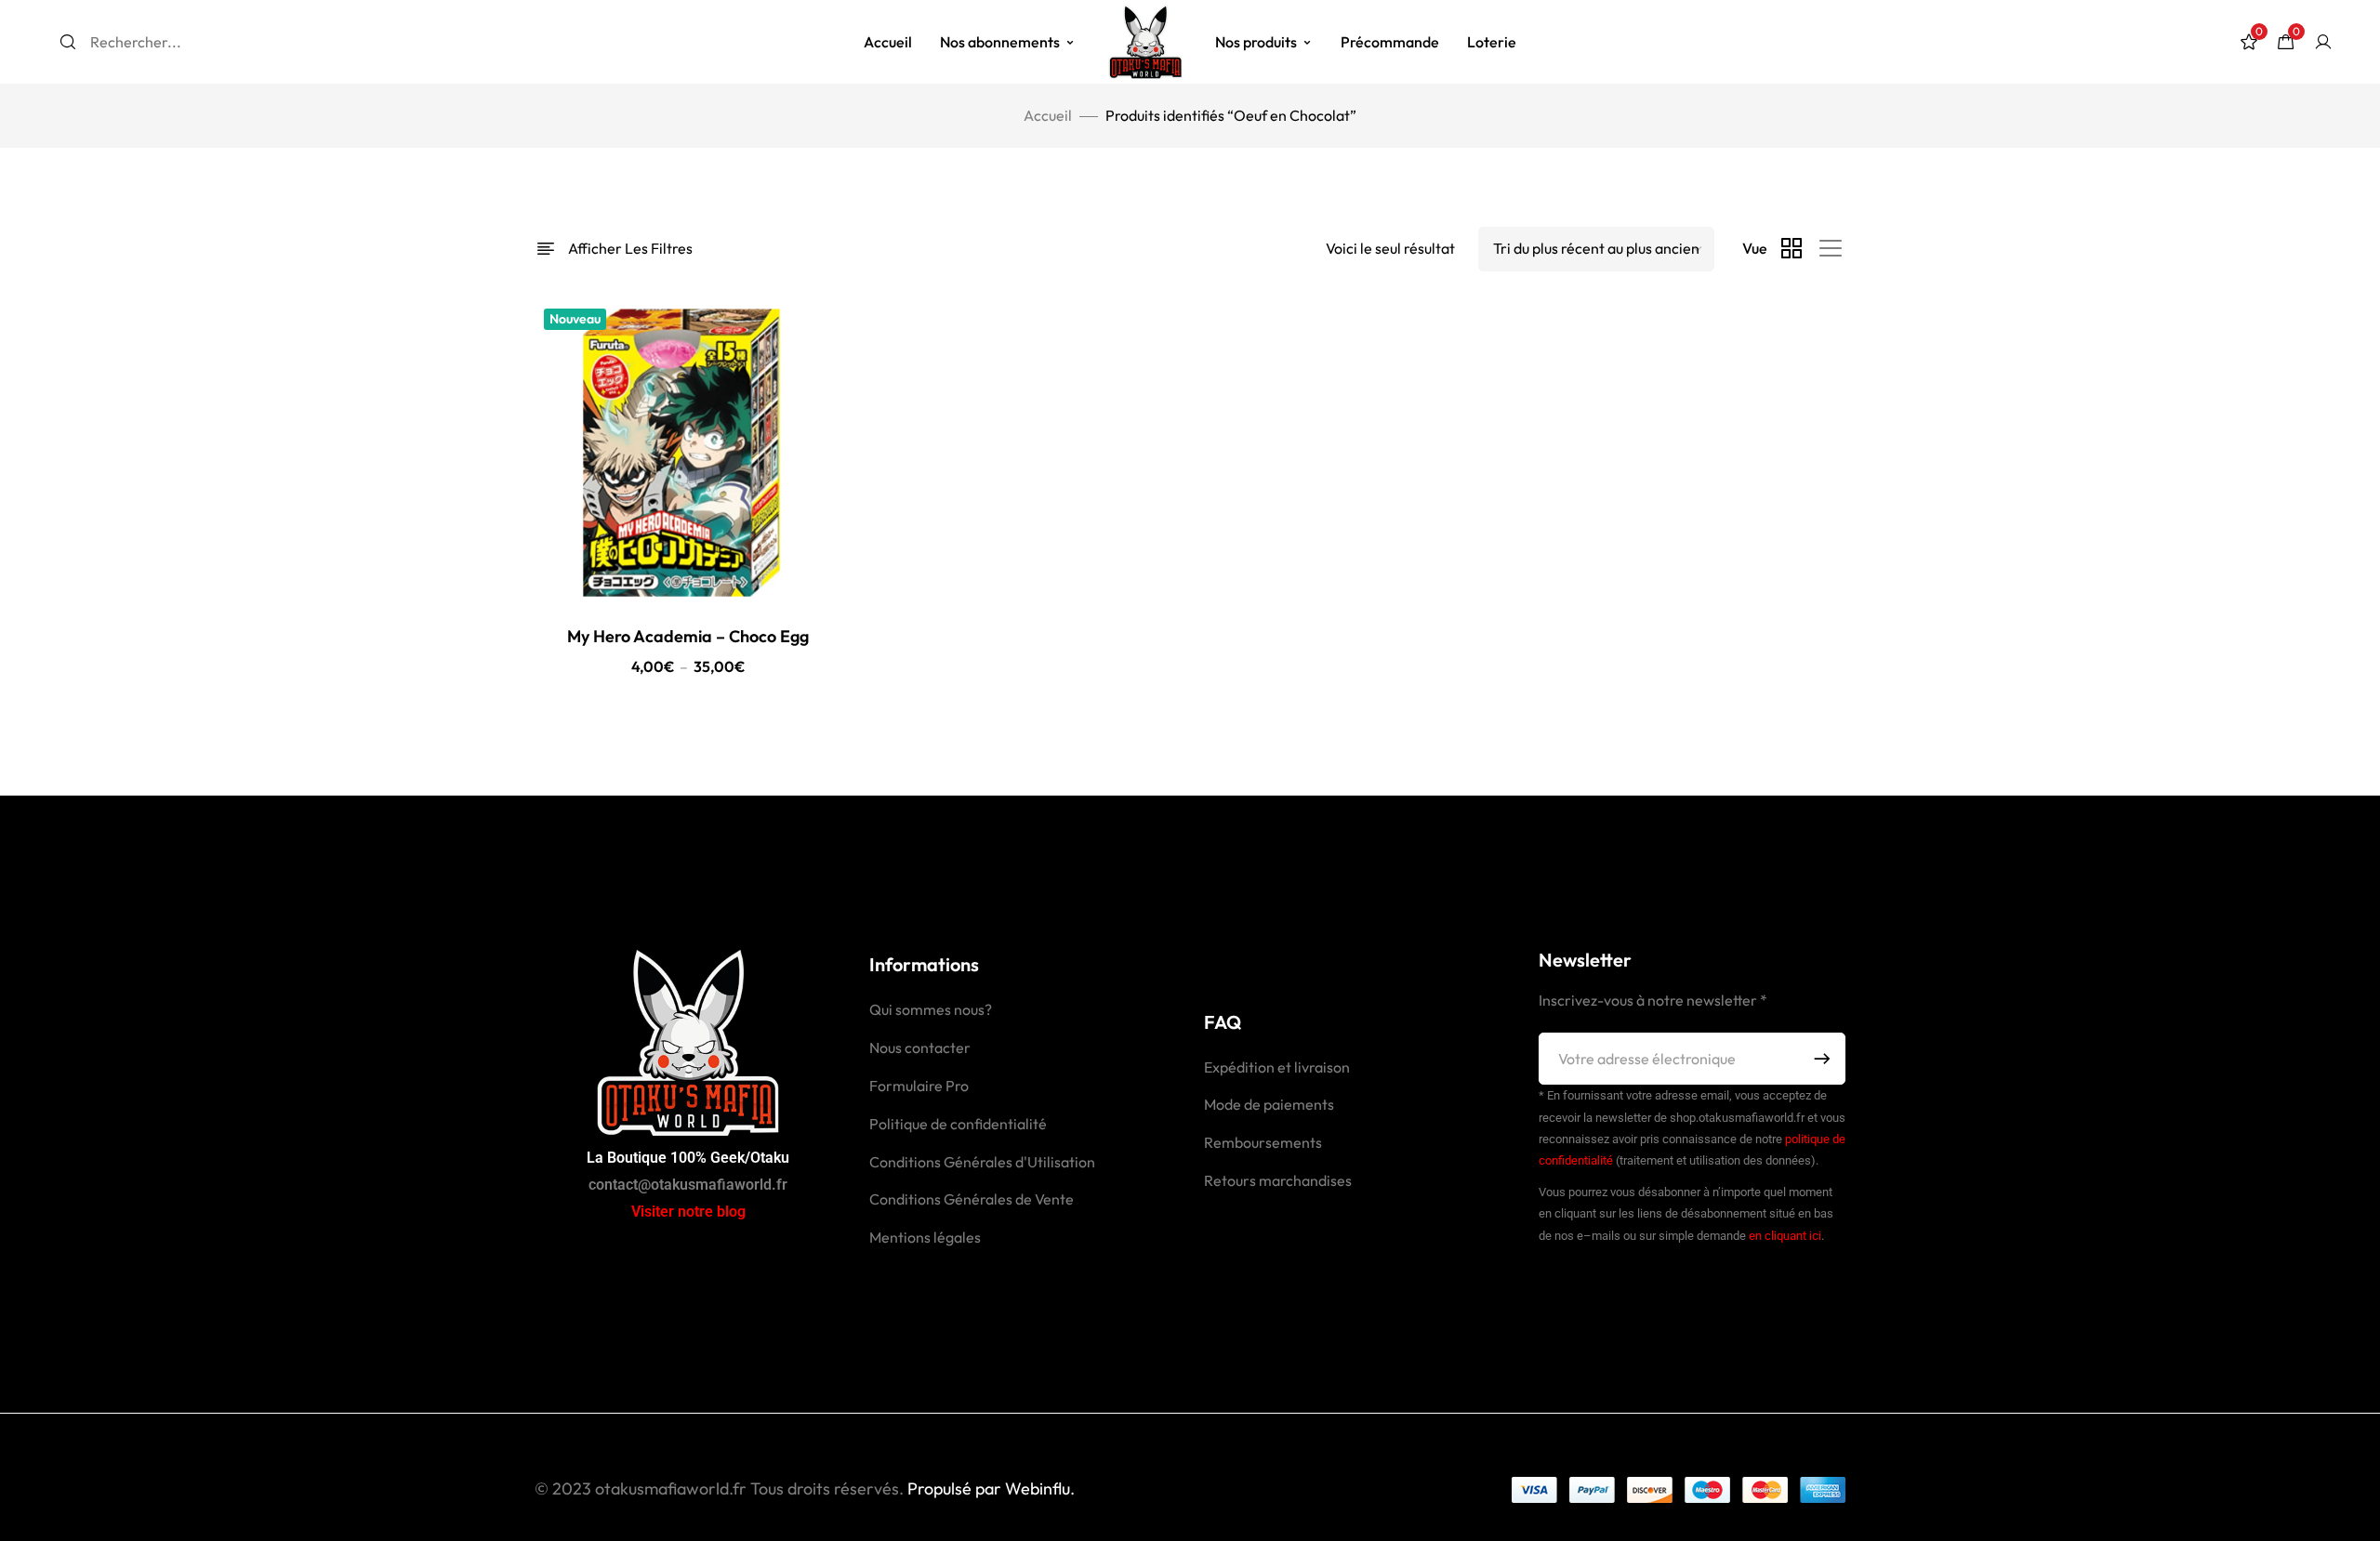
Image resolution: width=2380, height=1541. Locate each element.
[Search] (68, 42)
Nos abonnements (1000, 42)
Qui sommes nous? (931, 1009)
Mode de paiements (1269, 1104)
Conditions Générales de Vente (972, 1199)
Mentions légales (925, 1237)
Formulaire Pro (919, 1086)
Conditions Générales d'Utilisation (982, 1162)
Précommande (1390, 42)
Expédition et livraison (1277, 1067)
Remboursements (1263, 1142)
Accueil (888, 42)
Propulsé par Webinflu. (989, 1488)
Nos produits (1256, 42)
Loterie (1492, 42)
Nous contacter (920, 1047)
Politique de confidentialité (958, 1124)
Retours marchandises (1278, 1180)
